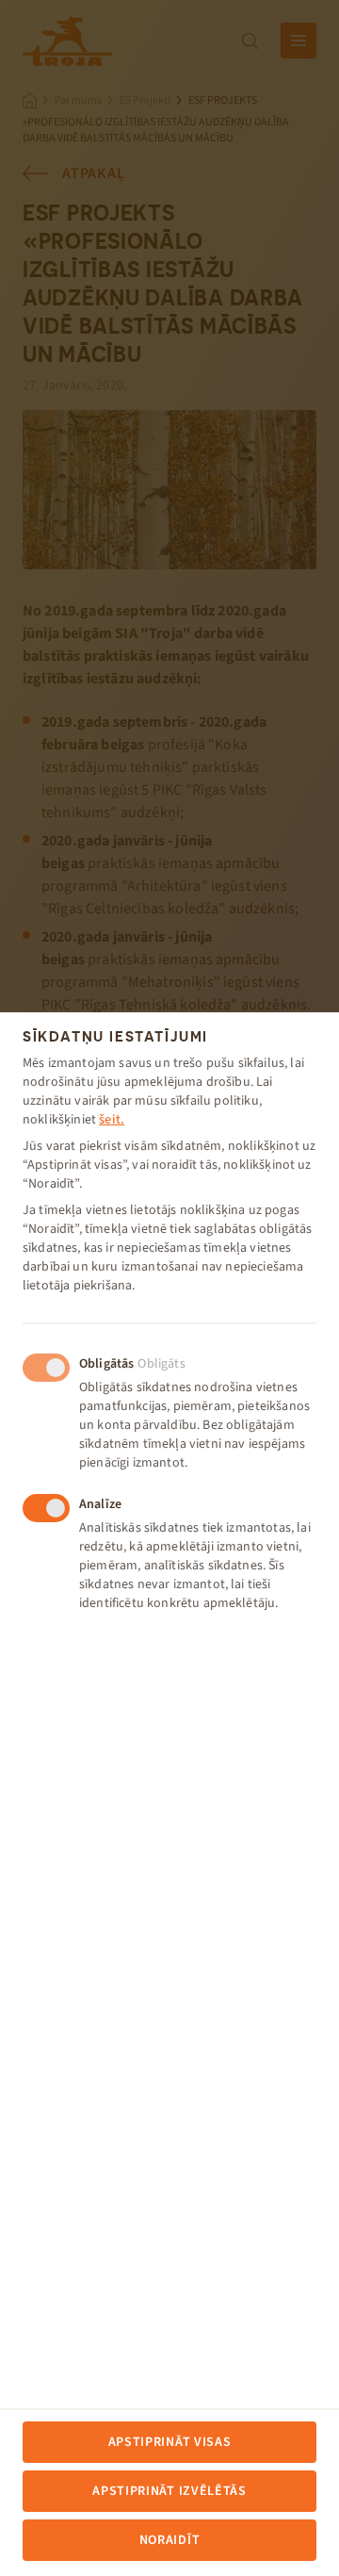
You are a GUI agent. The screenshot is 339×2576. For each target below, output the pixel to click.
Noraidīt (170, 2540)
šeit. (112, 1120)
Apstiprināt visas (170, 2442)
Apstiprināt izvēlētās (169, 2491)
